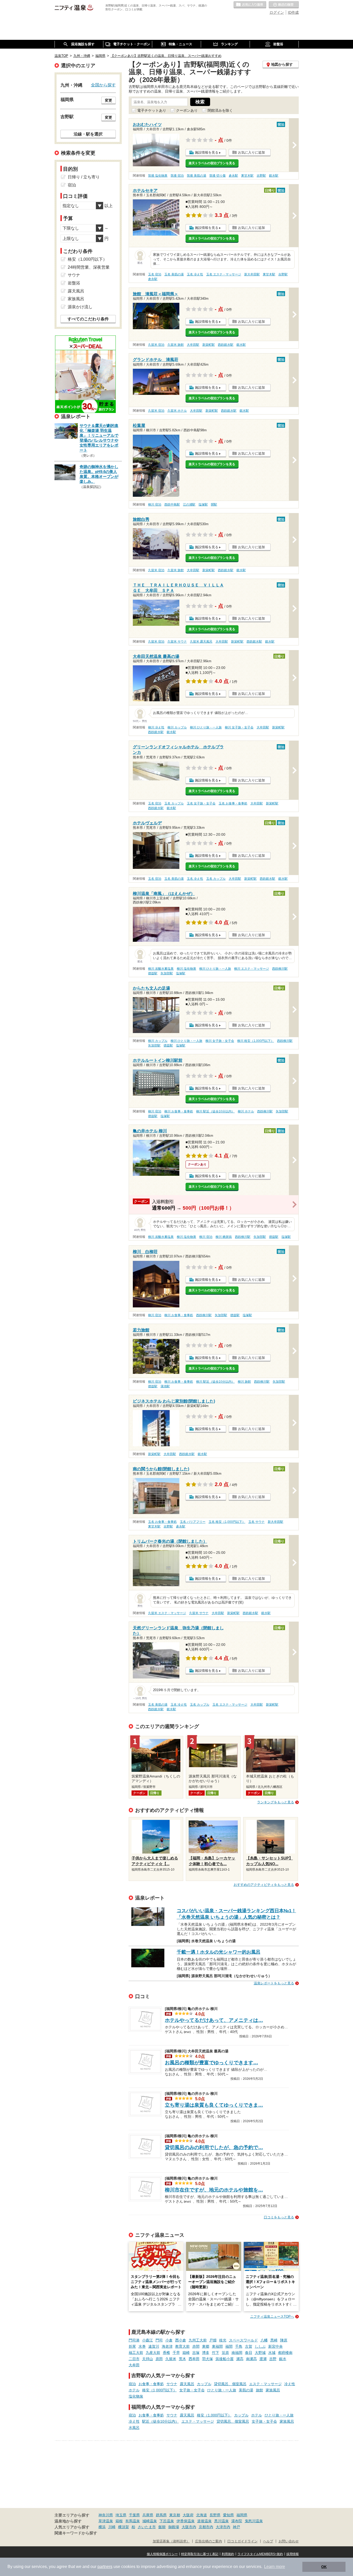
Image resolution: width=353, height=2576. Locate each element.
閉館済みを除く (220, 110)
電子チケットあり (152, 110)
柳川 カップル (177, 727)
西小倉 (181, 2340)
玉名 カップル (174, 803)
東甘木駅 (247, 176)
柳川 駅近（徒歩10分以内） (215, 1111)
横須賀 (124, 2527)
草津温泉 (106, 2521)
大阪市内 (189, 2527)
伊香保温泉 (186, 2521)
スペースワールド (243, 2340)
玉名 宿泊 (155, 274)
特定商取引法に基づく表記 (200, 2554)
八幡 (264, 2340)
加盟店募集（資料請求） (171, 2541)
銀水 (283, 2359)
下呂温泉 (167, 2521)
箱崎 (186, 2353)
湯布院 (237, 2521)
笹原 (225, 2353)
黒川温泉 (221, 2521)
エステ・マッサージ (265, 2384)
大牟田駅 (193, 345)
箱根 (119, 2521)
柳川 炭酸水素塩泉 (161, 969)
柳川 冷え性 (156, 727)
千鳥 (239, 2346)
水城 (272, 2353)
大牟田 (134, 2365)
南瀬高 (251, 2359)
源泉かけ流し (80, 307)
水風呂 (134, 2428)
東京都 (175, 2515)
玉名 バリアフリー (193, 1522)
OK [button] (324, 2567)
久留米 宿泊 (156, 345)
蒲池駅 (165, 1386)
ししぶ (260, 2346)
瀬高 (240, 2359)
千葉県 (134, 2515)
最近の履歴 (284, 5)
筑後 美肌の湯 (197, 176)
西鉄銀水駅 (226, 345)
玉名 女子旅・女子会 (201, 803)
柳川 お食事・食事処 (179, 1111)
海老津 (167, 2346)
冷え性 (290, 2384)
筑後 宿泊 (177, 176)
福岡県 (242, 2515)
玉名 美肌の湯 (174, 274)
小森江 (148, 2340)
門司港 (134, 2340)
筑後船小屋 (225, 2359)
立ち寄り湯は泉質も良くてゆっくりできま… (214, 2105)
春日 (249, 2353)
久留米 (171, 2359)
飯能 (162, 2527)
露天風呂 (187, 2384)
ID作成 (293, 12)
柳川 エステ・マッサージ (252, 969)
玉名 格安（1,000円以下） (227, 1522)
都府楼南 (285, 2353)
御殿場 (174, 2527)
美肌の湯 (246, 2390)
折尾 (132, 2346)
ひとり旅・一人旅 (222, 2390)
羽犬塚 (208, 2359)
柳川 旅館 (244, 1382)
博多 (206, 2353)
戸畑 (213, 2340)
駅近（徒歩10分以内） (160, 2421)
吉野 (273, 2359)
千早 (176, 2353)
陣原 (284, 2340)
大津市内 (223, 2527)
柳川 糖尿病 (224, 1237)
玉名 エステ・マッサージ (224, 274)
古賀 (249, 2346)
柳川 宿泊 (155, 504)
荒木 (182, 2359)
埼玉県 (121, 2515)
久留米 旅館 (176, 345)
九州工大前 (198, 2340)
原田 (159, 2359)
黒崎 (274, 2340)
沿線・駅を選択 (88, 134)
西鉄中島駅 (172, 504)
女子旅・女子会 (192, 2390)
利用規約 (228, 2554)
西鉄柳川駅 (280, 969)
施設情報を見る (207, 152)
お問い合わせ (289, 2541)
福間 (229, 2346)
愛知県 (228, 2515)
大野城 (260, 2353)
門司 (159, 2340)
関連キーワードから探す (76, 2533)
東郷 (206, 2346)
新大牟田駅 (252, 274)
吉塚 (196, 2353)
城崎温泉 (150, 2521)
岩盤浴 (74, 283)
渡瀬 (263, 2359)
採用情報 (293, 2554)
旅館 (259, 2390)
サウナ (172, 2384)
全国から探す (103, 85)
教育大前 (182, 2346)
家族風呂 (273, 2390)
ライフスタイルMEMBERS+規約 (260, 2554)
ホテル (134, 2390)
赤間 (196, 2346)
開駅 (214, 504)
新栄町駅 (209, 345)
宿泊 (132, 2384)
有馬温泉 (133, 2521)
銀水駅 (274, 176)
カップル (204, 2384)
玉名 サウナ (256, 1522)
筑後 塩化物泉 (158, 176)
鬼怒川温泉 (254, 2521)
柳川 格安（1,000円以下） (256, 1041)
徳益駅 (153, 973)
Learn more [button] (275, 2567)
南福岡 (237, 2353)
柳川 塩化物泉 (186, 969)
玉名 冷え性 (195, 274)
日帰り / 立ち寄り (84, 177)
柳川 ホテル (246, 1111)
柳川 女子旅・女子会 (239, 727)
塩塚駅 (203, 504)
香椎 (166, 2353)
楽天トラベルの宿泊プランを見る (212, 163)
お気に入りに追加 (251, 152)
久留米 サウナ (177, 642)
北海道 (202, 2515)
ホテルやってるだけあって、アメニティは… (214, 2020)
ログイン (277, 12)
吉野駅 (261, 176)
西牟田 (194, 2359)
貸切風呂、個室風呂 (230, 2384)
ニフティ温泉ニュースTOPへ (272, 2317)
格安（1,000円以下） (159, 2390)
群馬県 (161, 2515)
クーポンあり (187, 110)
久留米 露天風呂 (201, 642)
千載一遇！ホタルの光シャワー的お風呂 (219, 1952)
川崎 (112, 2527)
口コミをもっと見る (279, 2217)
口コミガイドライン (243, 2541)
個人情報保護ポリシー (162, 2554)
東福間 (217, 2346)
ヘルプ (268, 2541)
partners (105, 2567)
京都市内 (206, 2527)
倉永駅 (233, 176)
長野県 (215, 2515)
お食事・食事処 (151, 2384)
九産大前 (153, 2353)
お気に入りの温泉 (250, 5)
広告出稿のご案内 (209, 2541)
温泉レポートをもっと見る (274, 1983)
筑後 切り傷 (217, 176)
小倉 (169, 2340)
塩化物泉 (136, 2396)
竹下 (216, 2353)
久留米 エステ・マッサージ (167, 1613)
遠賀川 (154, 2346)
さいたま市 (147, 2527)
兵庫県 (148, 2515)
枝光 (223, 2340)
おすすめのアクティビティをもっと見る (264, 1885)
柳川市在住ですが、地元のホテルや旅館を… (214, 2190)
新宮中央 (275, 2346)
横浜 (102, 2527)
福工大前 (136, 2353)
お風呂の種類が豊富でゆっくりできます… (212, 2063)
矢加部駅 (167, 973)
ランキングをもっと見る (276, 1802)
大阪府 (188, 2515)
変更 (109, 100)
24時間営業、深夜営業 (89, 267)
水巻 (142, 2346)
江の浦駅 (189, 504)
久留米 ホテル (177, 411)
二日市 (134, 2359)
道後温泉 (204, 2521)
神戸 (236, 2527)
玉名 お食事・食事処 (233, 803)
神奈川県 (106, 2515)
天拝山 (148, 2359)
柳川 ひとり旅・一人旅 (206, 727)
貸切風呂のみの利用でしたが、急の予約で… (214, 2147)
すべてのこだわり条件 (88, 319)
